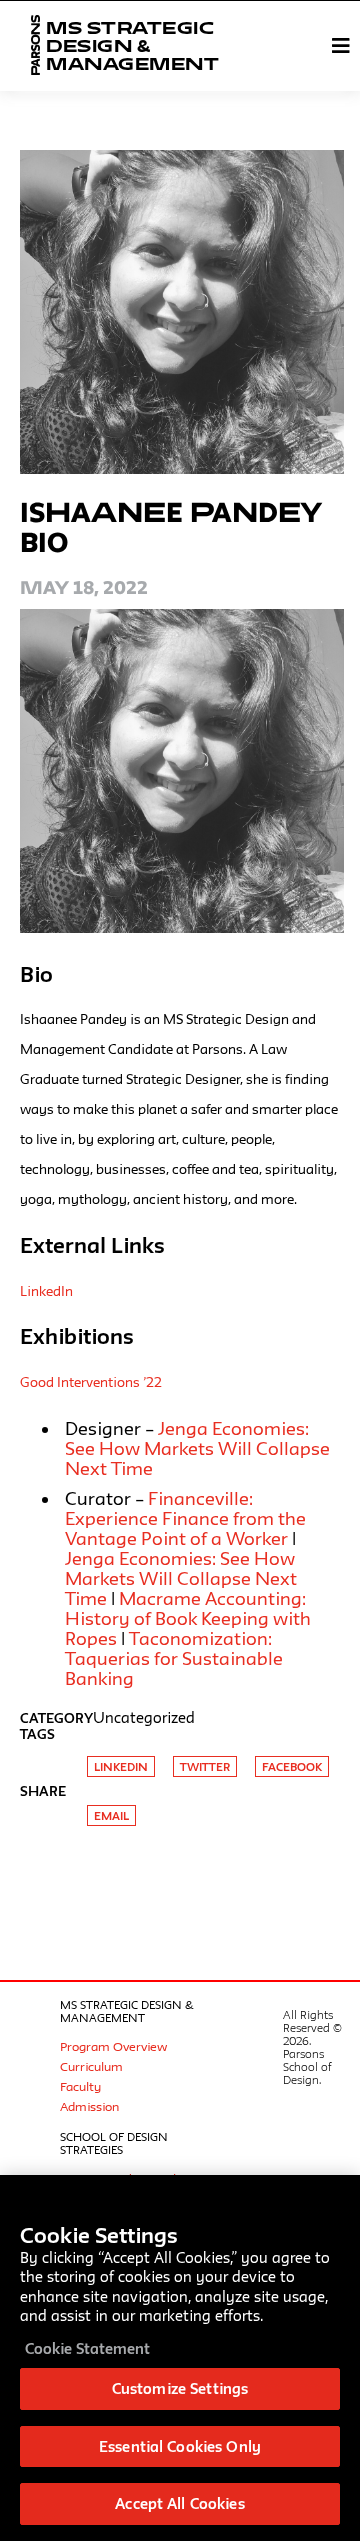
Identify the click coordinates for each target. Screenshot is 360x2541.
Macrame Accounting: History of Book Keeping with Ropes (188, 1618)
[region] (180, 2358)
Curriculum (91, 2066)
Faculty (80, 2086)
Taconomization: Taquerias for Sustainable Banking (174, 1658)
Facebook (292, 1766)
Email (111, 1815)
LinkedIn (46, 1291)
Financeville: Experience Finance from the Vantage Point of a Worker (185, 1518)
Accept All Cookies (179, 2503)
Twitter (205, 1766)
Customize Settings (180, 2388)
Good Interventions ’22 (91, 1382)
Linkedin (121, 1766)
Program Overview (113, 2046)
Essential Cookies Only (180, 2446)
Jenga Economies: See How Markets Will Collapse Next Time (181, 1578)
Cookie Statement (87, 2348)
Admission (89, 2106)
